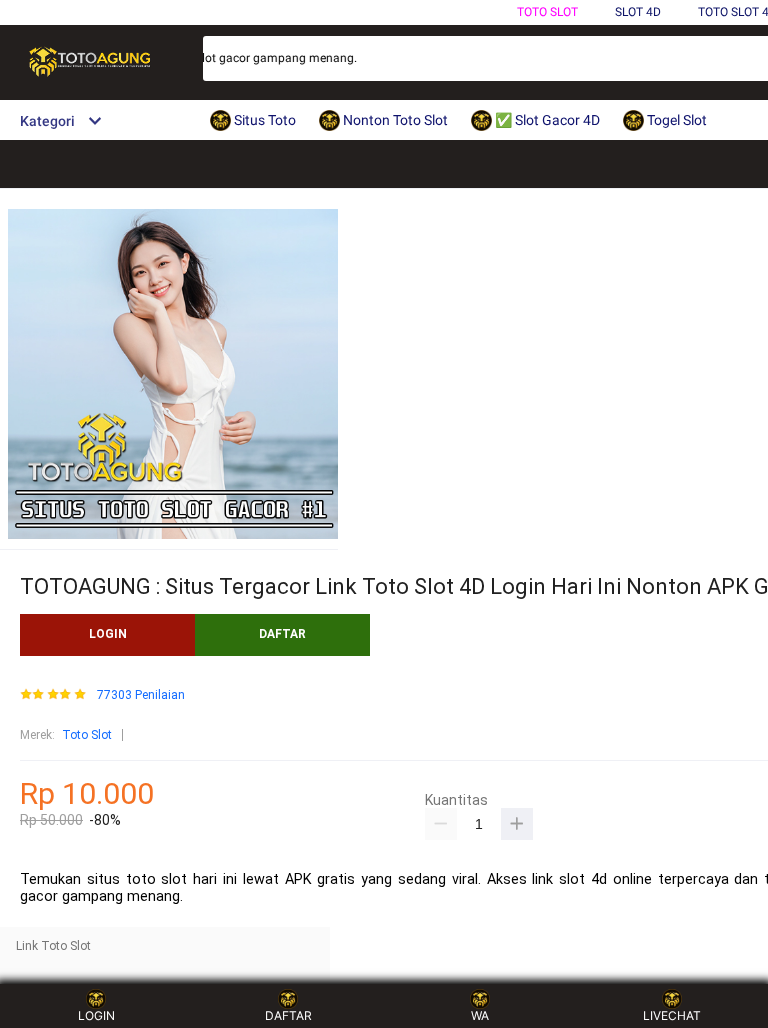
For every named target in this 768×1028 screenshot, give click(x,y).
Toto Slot (547, 12)
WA (480, 1015)
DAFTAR (282, 634)
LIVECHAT (672, 1015)
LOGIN (108, 634)
